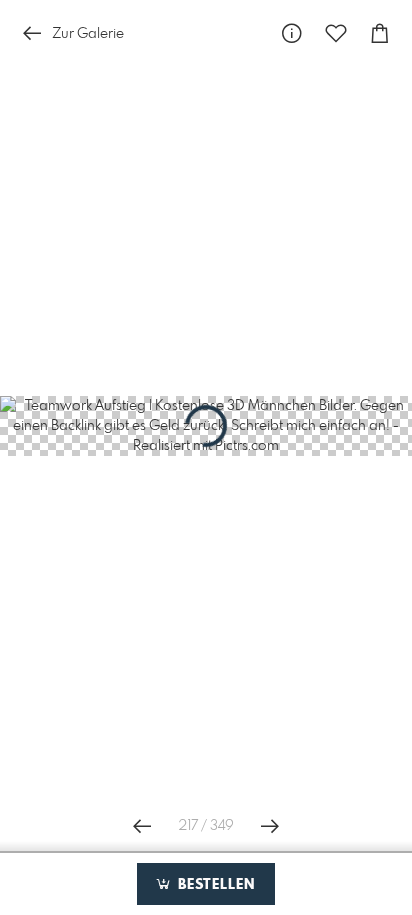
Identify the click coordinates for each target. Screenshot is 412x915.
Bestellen (214, 885)
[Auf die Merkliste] (336, 33)
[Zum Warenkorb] (380, 33)
